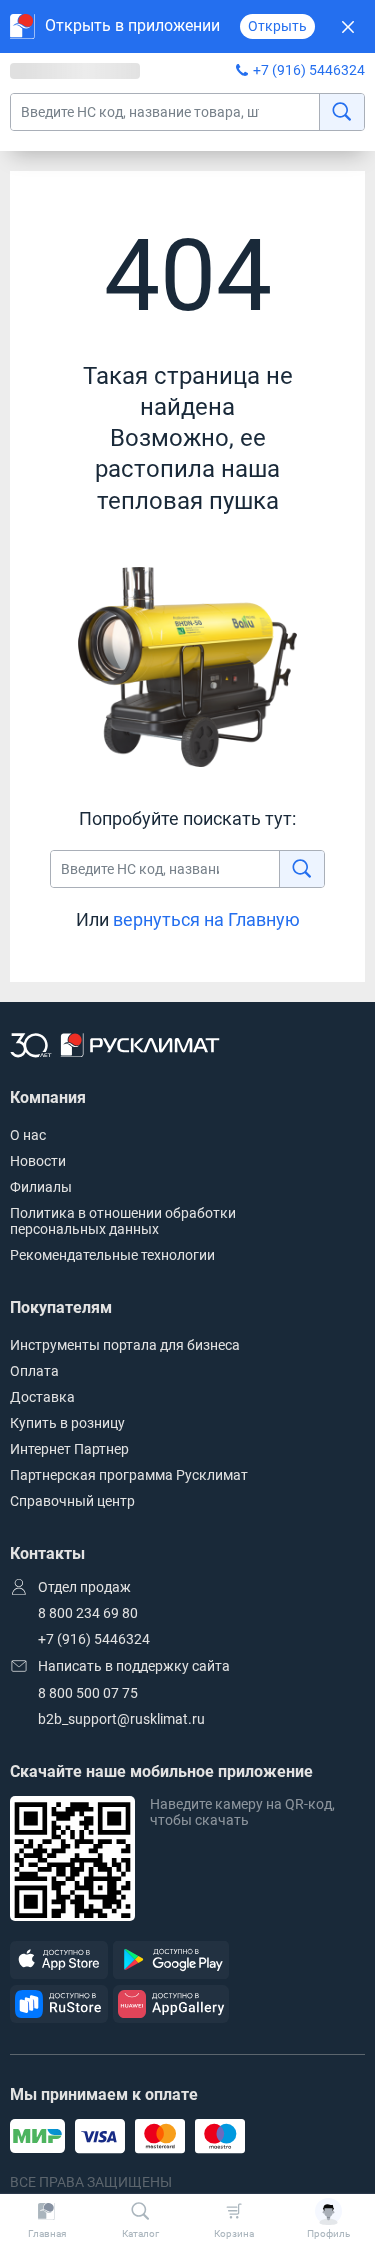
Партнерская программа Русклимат (129, 1475)
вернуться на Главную (206, 919)
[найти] (341, 112)
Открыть (277, 26)
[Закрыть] (347, 26)
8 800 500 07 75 (88, 1693)
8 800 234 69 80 (88, 1613)
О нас (28, 1135)
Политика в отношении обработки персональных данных (123, 1221)
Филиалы (41, 1187)
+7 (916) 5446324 (309, 70)
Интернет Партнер (69, 1449)
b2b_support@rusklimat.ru (121, 1719)
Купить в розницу (67, 1423)
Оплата (34, 1371)
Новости (38, 1161)
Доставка (42, 1397)
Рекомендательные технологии (112, 1255)
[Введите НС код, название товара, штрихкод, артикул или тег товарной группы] (187, 112)
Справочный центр (72, 1501)
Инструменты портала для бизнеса (125, 1345)
